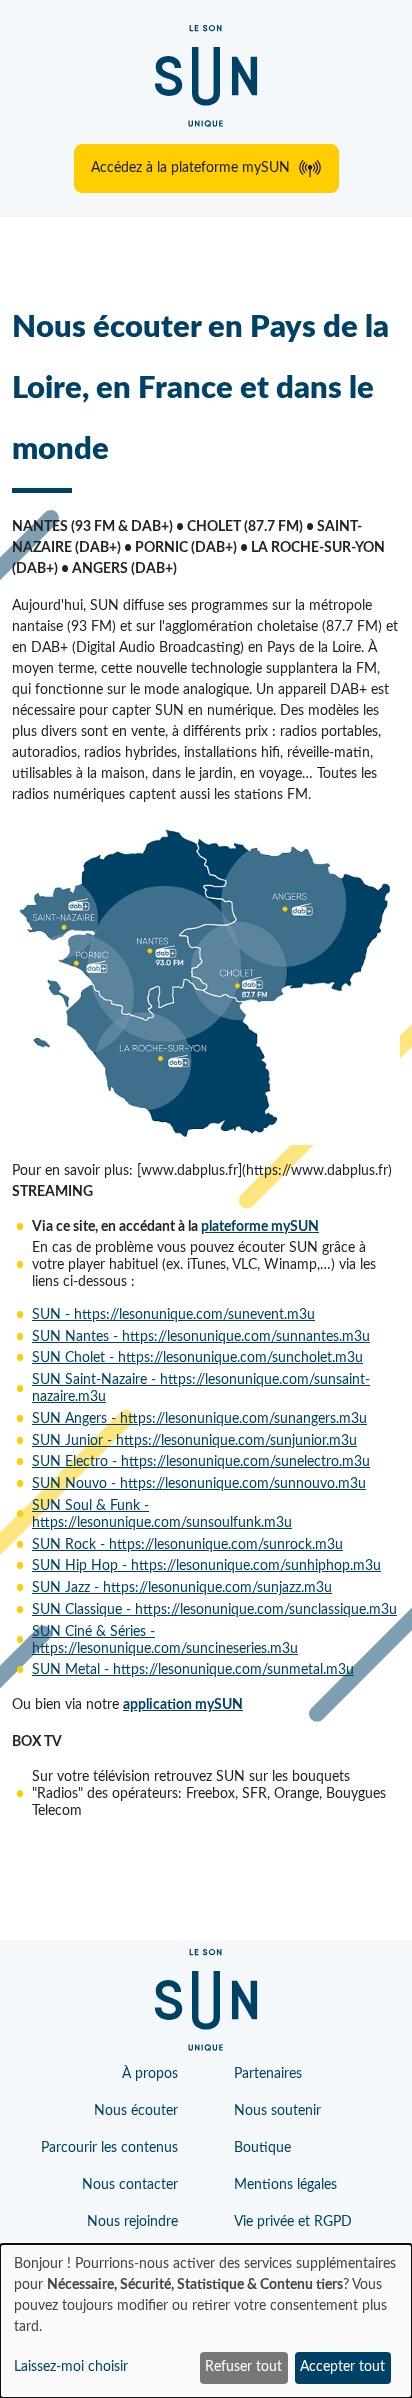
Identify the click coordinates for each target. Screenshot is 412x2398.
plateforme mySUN (260, 1227)
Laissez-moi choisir (71, 2367)
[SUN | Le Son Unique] (206, 76)
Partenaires (268, 2074)
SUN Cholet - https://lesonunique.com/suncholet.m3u (197, 1358)
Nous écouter (136, 2111)
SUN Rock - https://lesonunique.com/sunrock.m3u (187, 1545)
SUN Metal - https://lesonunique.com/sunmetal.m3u (193, 1670)
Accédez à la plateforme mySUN (190, 168)
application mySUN (183, 1705)
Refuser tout (243, 2367)
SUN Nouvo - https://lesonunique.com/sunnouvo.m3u (199, 1484)
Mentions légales (285, 2185)
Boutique (262, 2148)
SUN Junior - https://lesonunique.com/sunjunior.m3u (194, 1441)
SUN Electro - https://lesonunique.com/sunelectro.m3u (201, 1462)
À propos (150, 2074)
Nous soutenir (277, 2111)
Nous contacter (130, 2185)
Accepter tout (342, 2367)
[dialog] (206, 2321)
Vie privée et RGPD (293, 2222)
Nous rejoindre (132, 2222)
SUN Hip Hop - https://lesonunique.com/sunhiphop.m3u (206, 1566)
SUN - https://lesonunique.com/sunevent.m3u (173, 1315)
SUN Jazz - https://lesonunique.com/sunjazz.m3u (182, 1588)
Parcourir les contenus (109, 2148)
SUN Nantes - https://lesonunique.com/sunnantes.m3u (201, 1337)
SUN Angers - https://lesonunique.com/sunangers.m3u (199, 1419)
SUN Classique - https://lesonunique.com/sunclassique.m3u (214, 1610)
